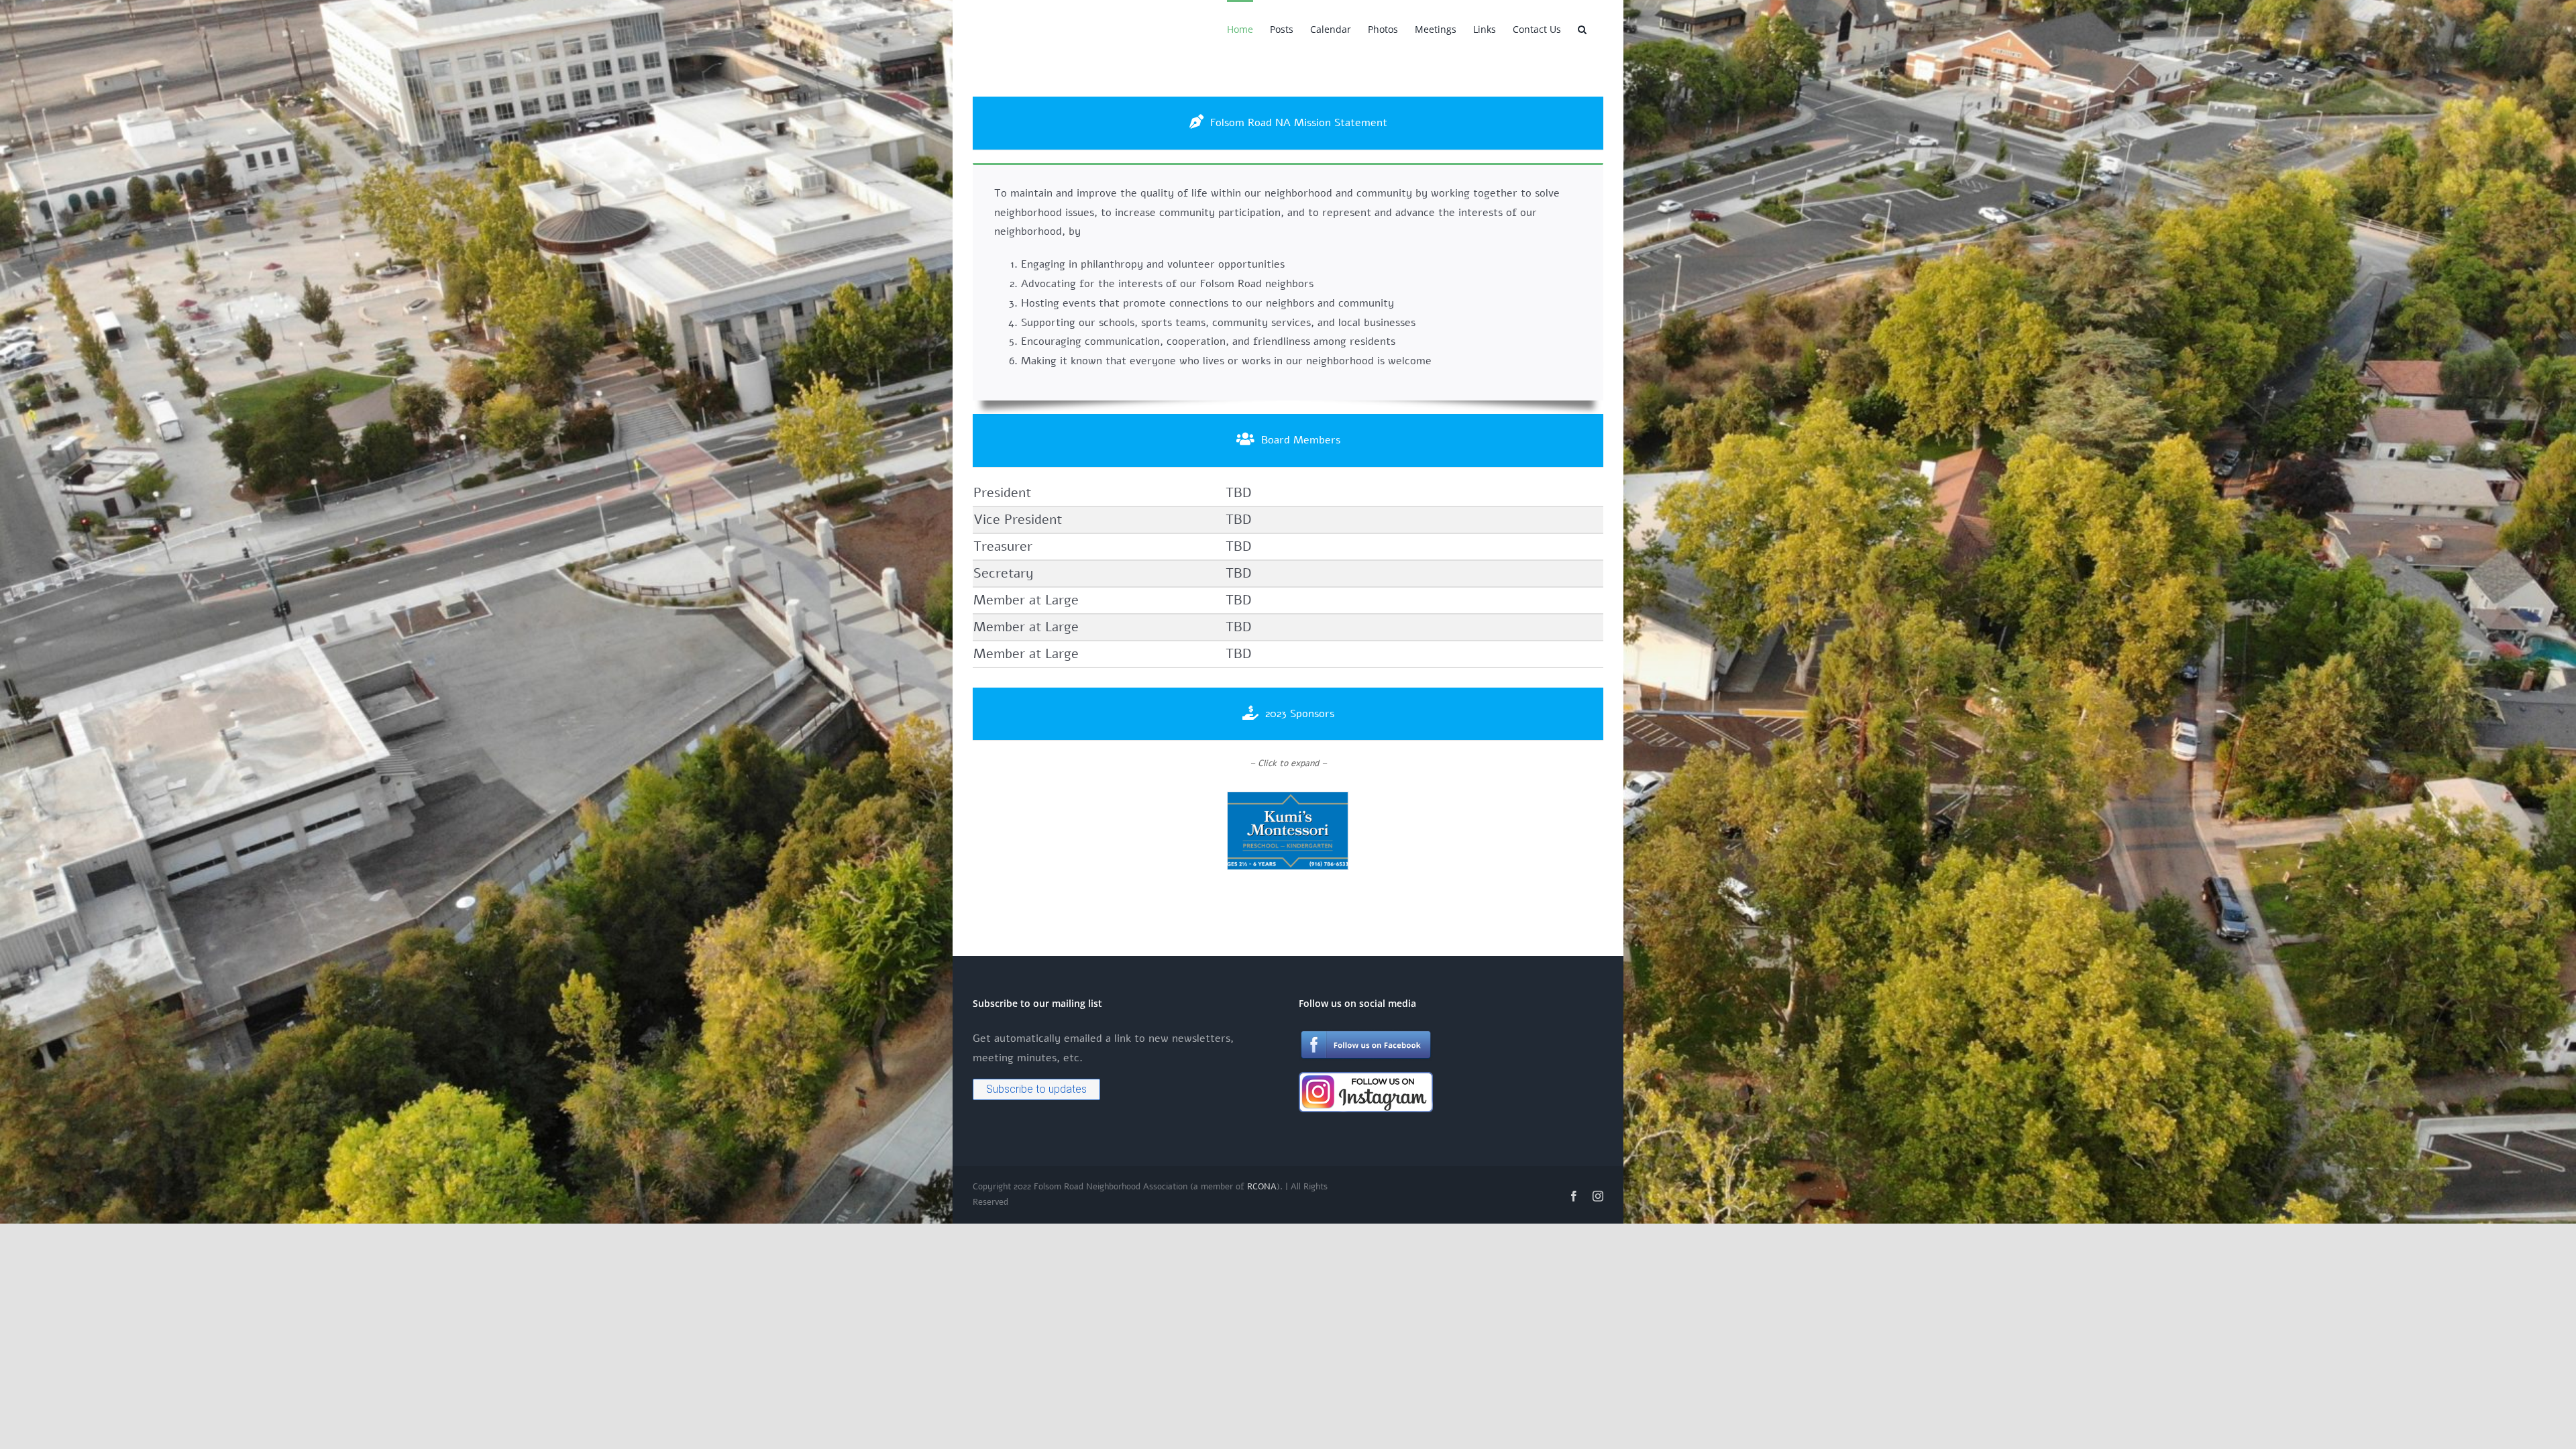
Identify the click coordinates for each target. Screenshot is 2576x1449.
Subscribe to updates (1036, 1089)
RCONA (1262, 1187)
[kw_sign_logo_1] (1288, 800)
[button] (1582, 28)
